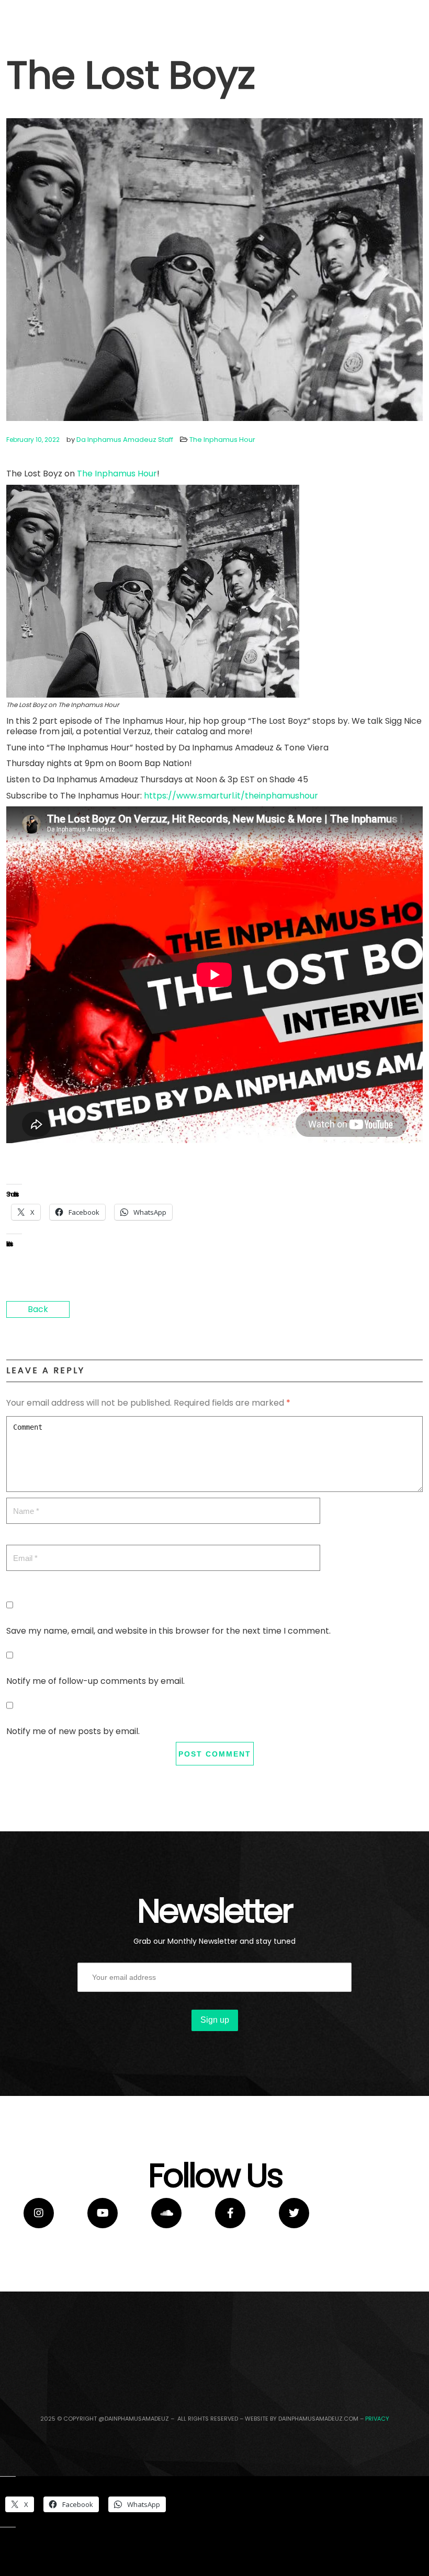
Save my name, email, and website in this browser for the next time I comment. (168, 1631)
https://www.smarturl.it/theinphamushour (231, 796)
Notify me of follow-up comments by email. (95, 1681)
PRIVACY (377, 2419)
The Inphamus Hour (222, 440)
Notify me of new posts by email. (73, 1731)
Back (38, 1309)
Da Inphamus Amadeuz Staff (125, 440)
